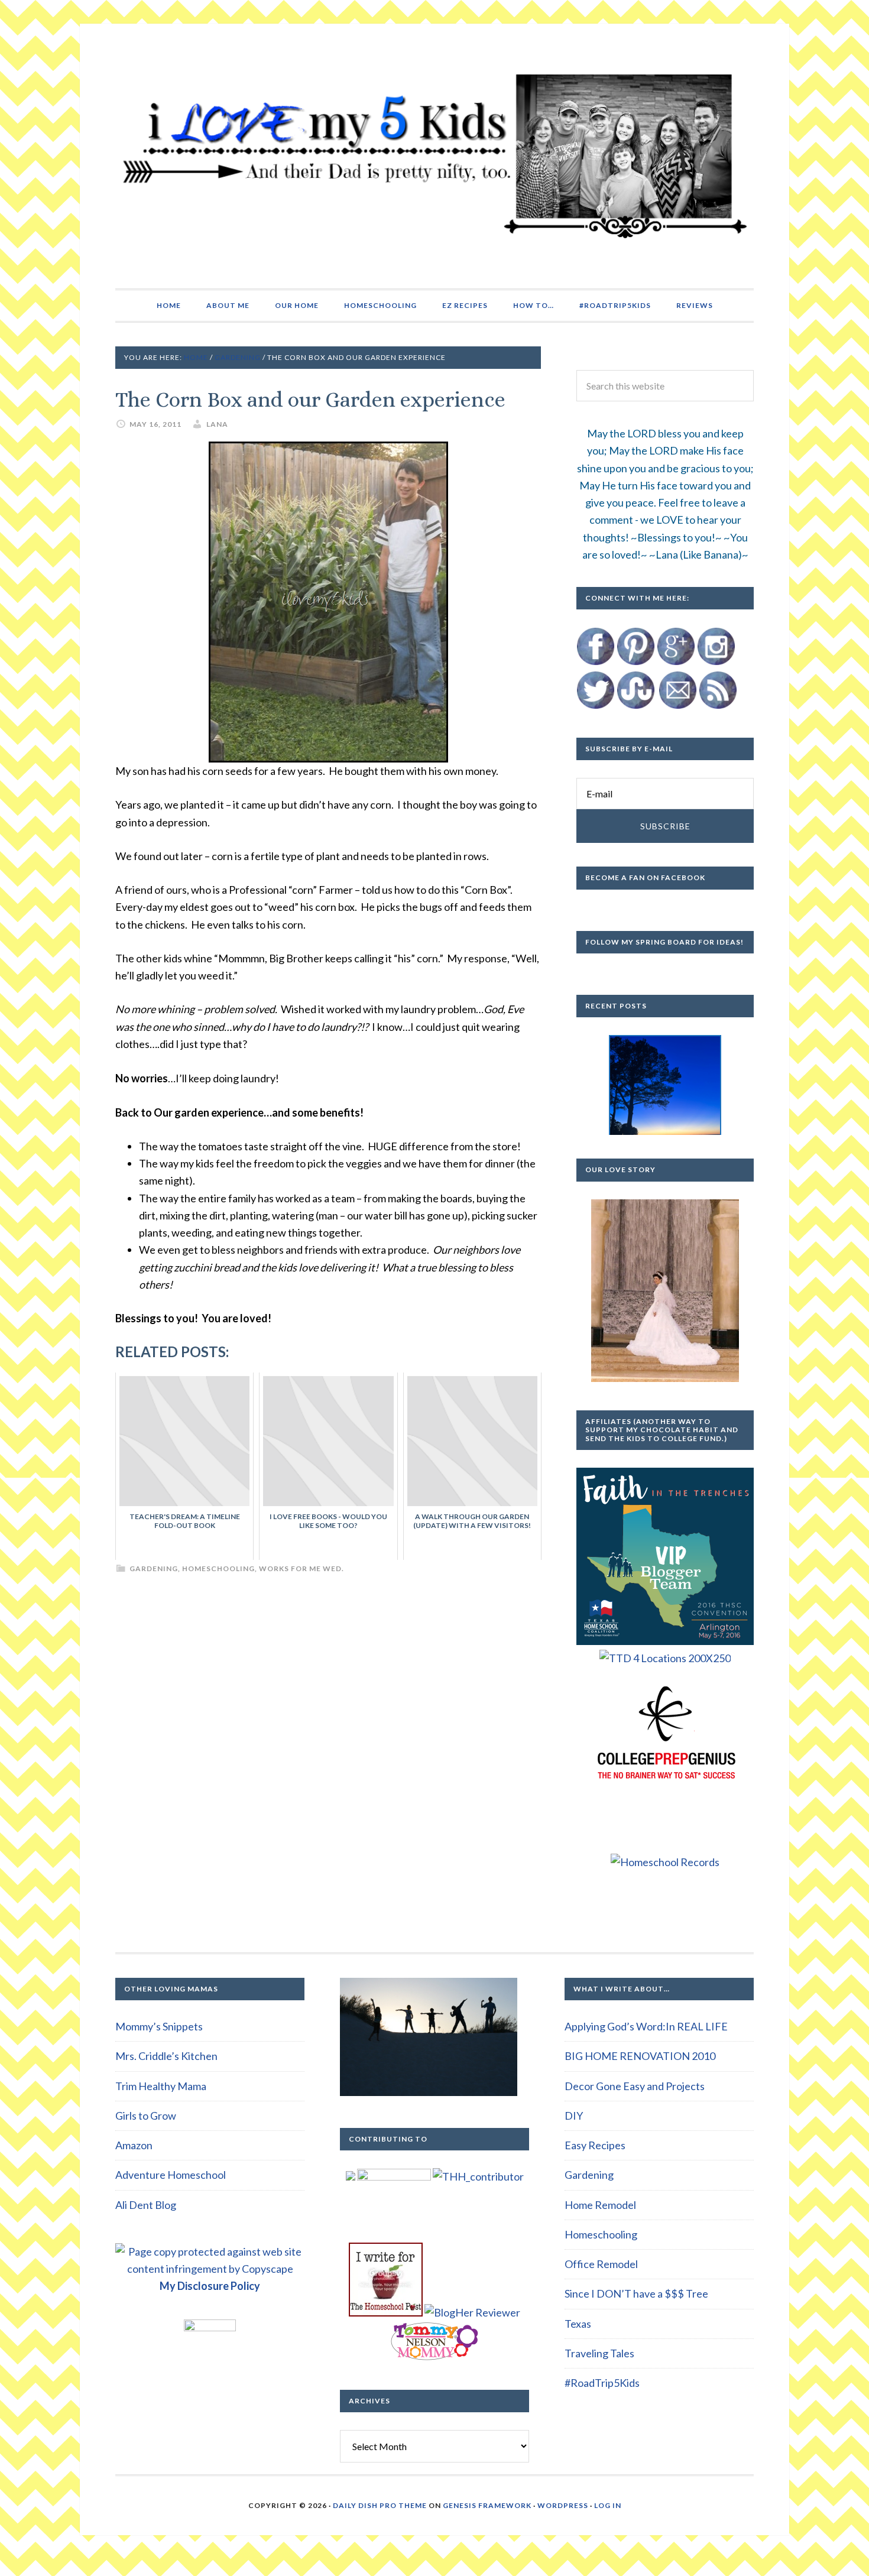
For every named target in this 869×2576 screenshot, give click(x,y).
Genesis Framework (487, 2505)
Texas (578, 2324)
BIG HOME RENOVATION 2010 (640, 2056)
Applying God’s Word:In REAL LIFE (646, 2026)
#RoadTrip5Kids (602, 2383)
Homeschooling (218, 1568)
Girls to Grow (146, 2116)
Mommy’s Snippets (159, 2026)
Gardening (154, 1568)
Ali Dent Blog (146, 2205)
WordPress (563, 2505)
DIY (574, 2116)
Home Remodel (600, 2205)
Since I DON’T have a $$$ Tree (636, 2293)
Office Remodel (601, 2264)
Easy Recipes (595, 2145)
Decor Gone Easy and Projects (635, 2086)
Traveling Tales (599, 2353)
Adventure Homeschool (171, 2175)
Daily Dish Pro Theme (380, 2505)
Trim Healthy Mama (161, 2086)
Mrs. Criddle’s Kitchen (166, 2056)
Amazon (134, 2145)
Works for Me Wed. (301, 1568)
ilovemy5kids (434, 156)
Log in (608, 2505)
